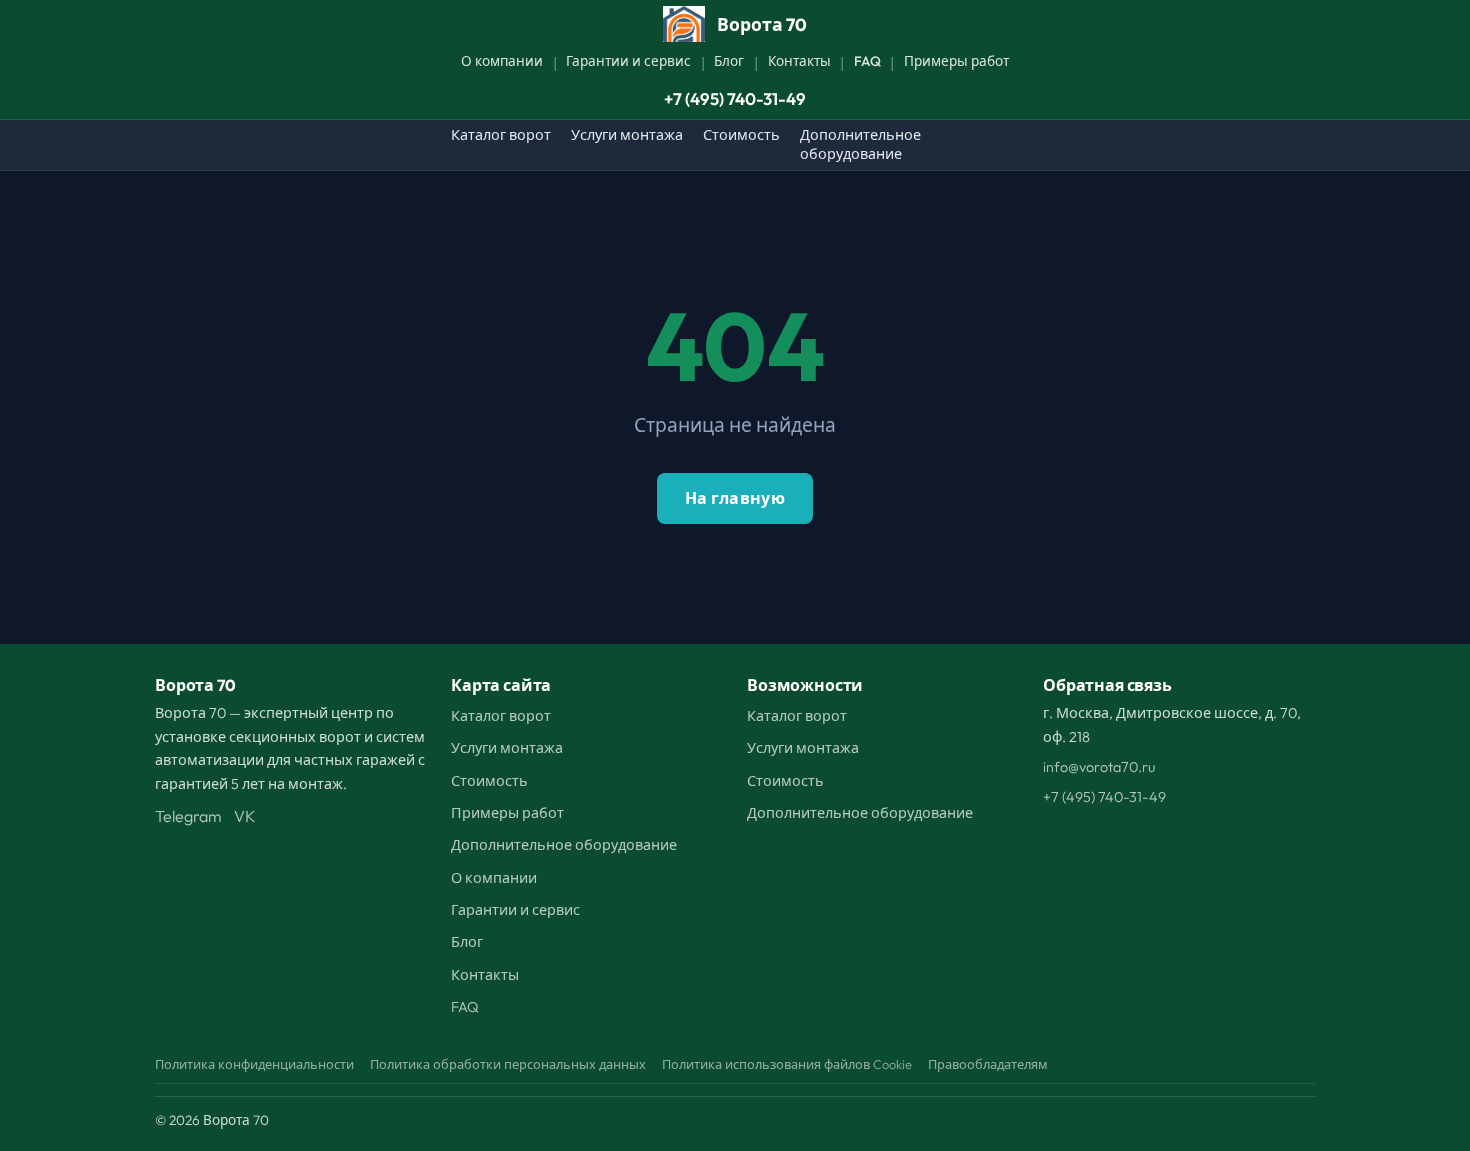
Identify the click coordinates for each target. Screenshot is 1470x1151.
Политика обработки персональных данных (508, 1064)
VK (245, 816)
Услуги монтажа (627, 135)
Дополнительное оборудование (860, 144)
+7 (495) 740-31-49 (735, 98)
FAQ (867, 61)
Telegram (188, 816)
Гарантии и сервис (628, 61)
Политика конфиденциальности (254, 1064)
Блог (729, 61)
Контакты (799, 61)
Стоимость (741, 135)
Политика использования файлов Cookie (787, 1064)
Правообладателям (988, 1064)
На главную (735, 498)
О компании (502, 61)
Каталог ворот (501, 135)
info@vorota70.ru (1099, 767)
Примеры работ (956, 61)
